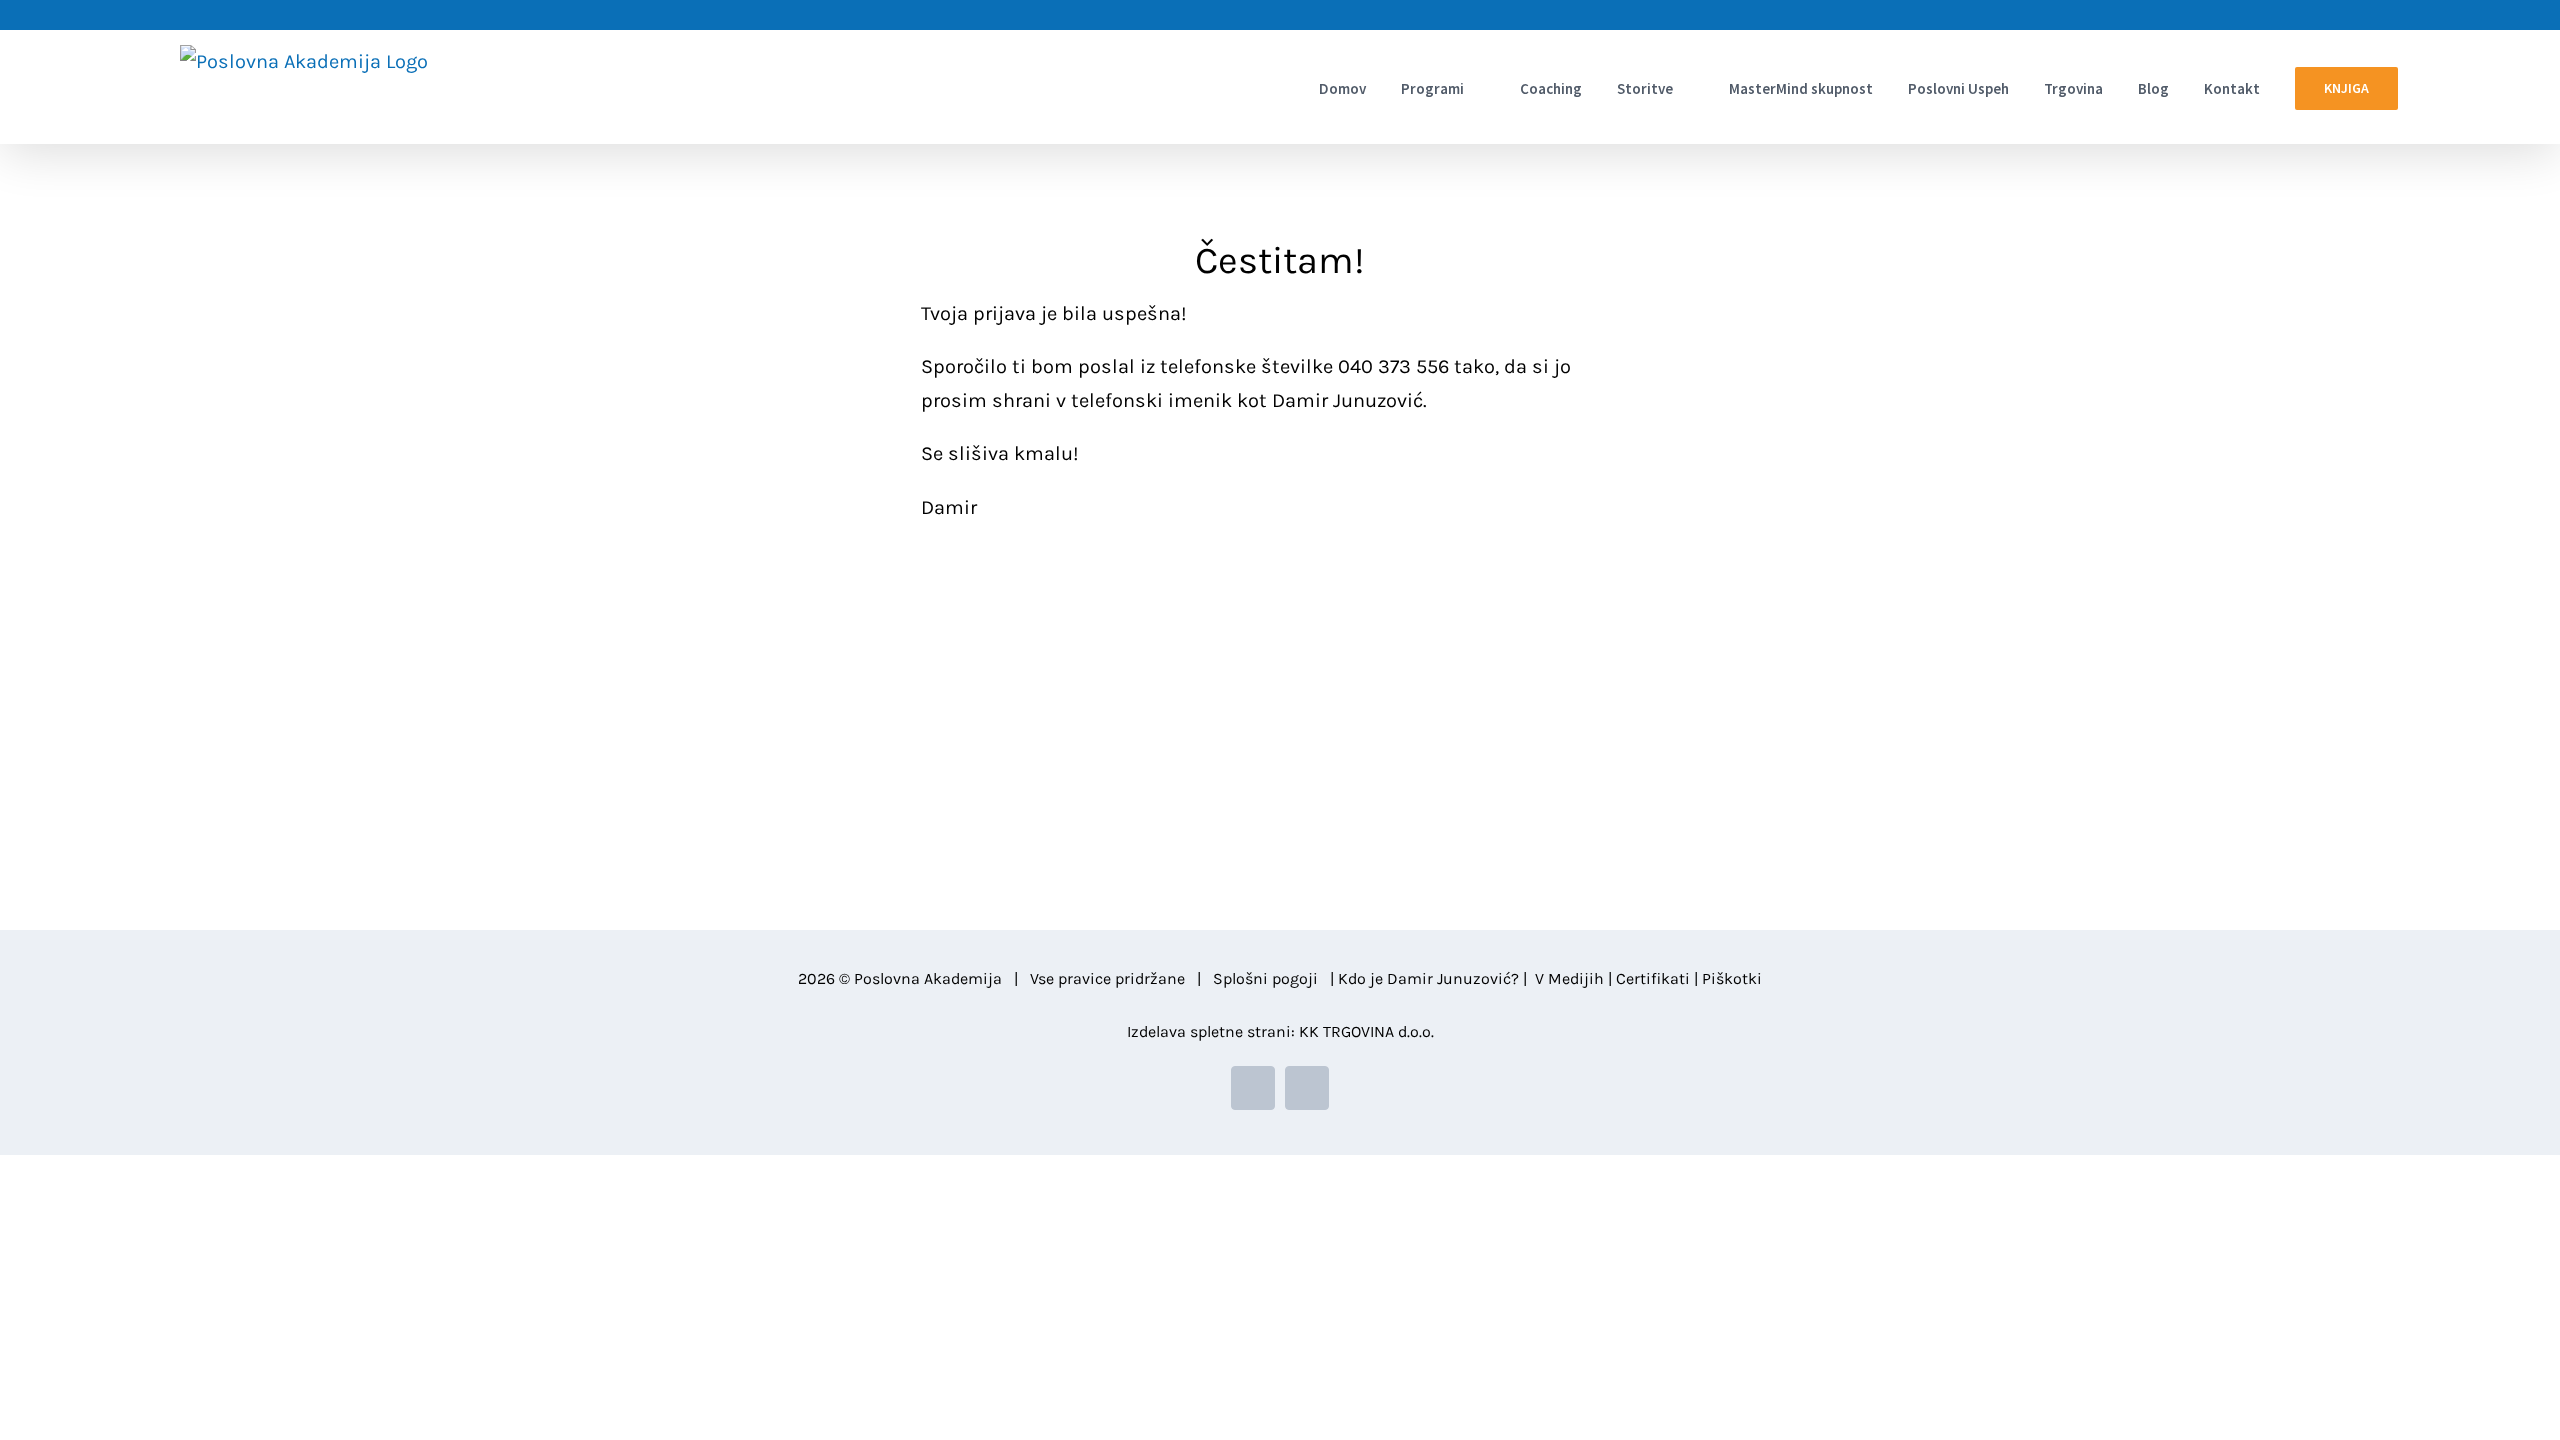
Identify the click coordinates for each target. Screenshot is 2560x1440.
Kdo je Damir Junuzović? (1428, 978)
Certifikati (1653, 978)
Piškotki (1732, 978)
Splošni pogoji (1265, 978)
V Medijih (1569, 978)
